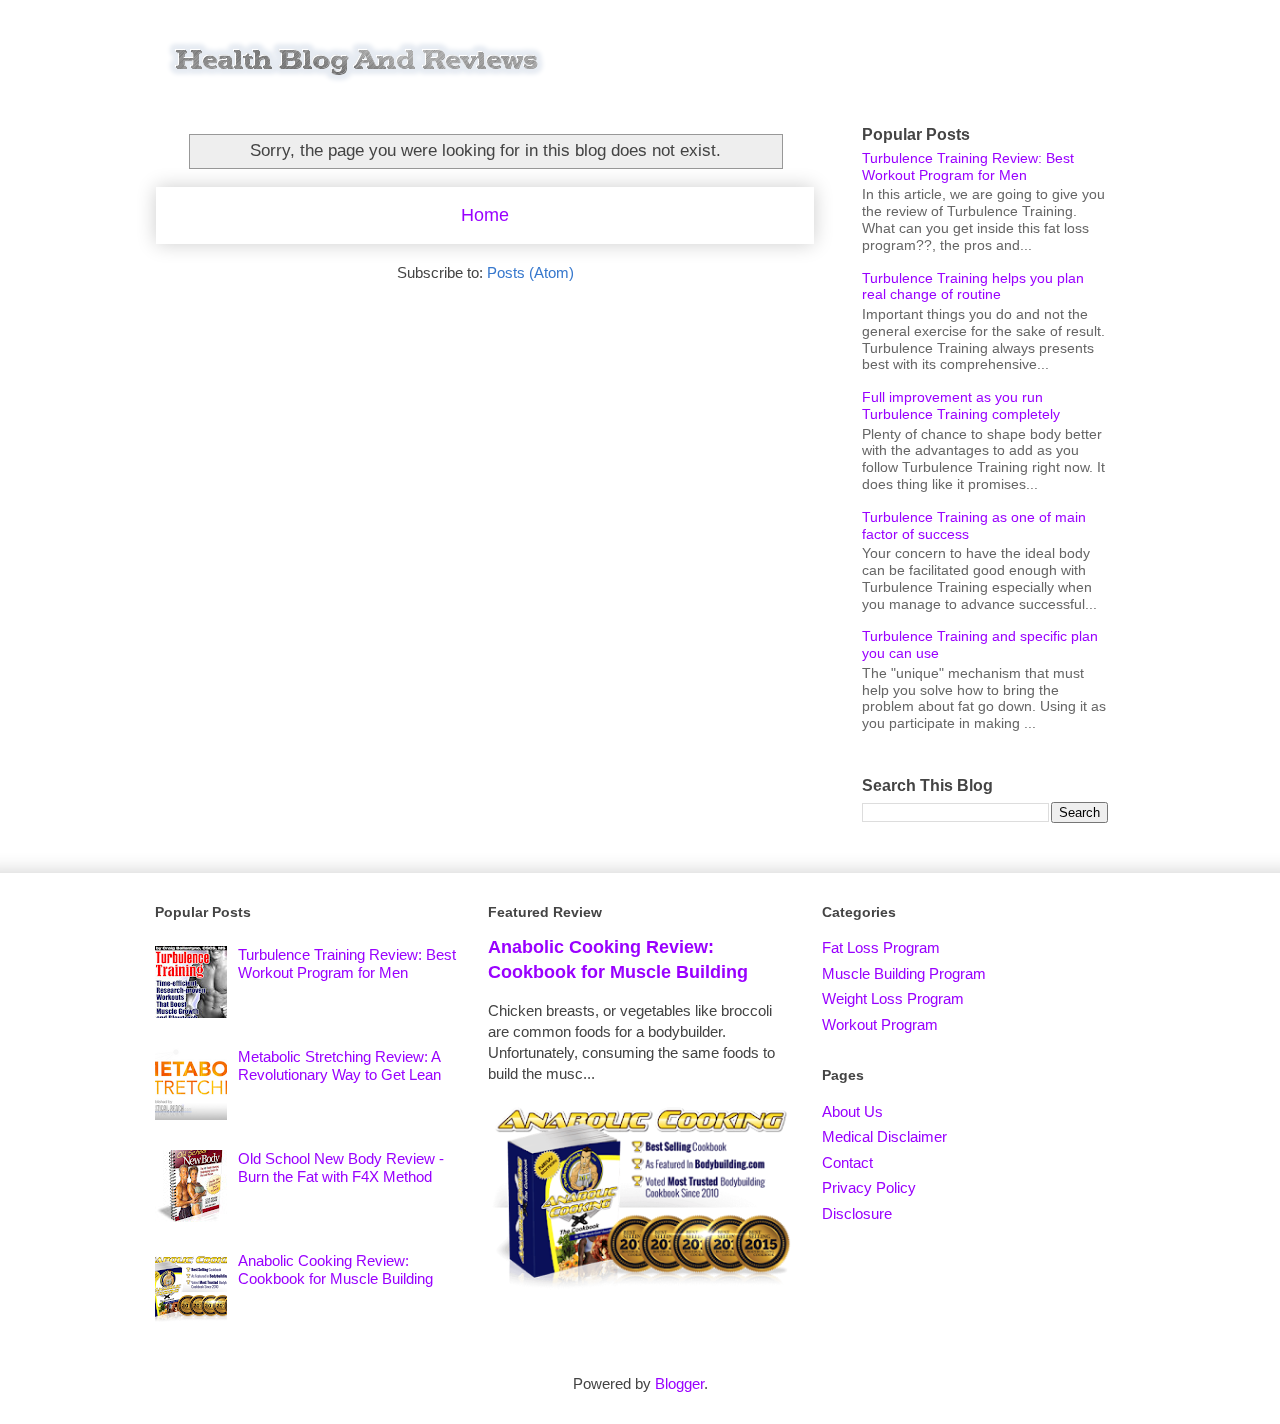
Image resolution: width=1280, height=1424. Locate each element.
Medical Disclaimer (884, 1136)
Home (485, 215)
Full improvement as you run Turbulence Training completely (961, 405)
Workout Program (880, 1024)
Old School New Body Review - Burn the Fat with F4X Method (341, 1167)
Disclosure (857, 1213)
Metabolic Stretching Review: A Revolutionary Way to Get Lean (339, 1065)
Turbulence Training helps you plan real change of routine (973, 286)
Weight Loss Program (893, 998)
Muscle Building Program (904, 973)
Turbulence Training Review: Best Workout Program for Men (968, 166)
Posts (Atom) (530, 272)
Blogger (679, 1383)
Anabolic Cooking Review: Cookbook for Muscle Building (335, 1269)
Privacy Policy (869, 1187)
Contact (847, 1162)
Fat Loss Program (881, 947)
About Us (852, 1111)
